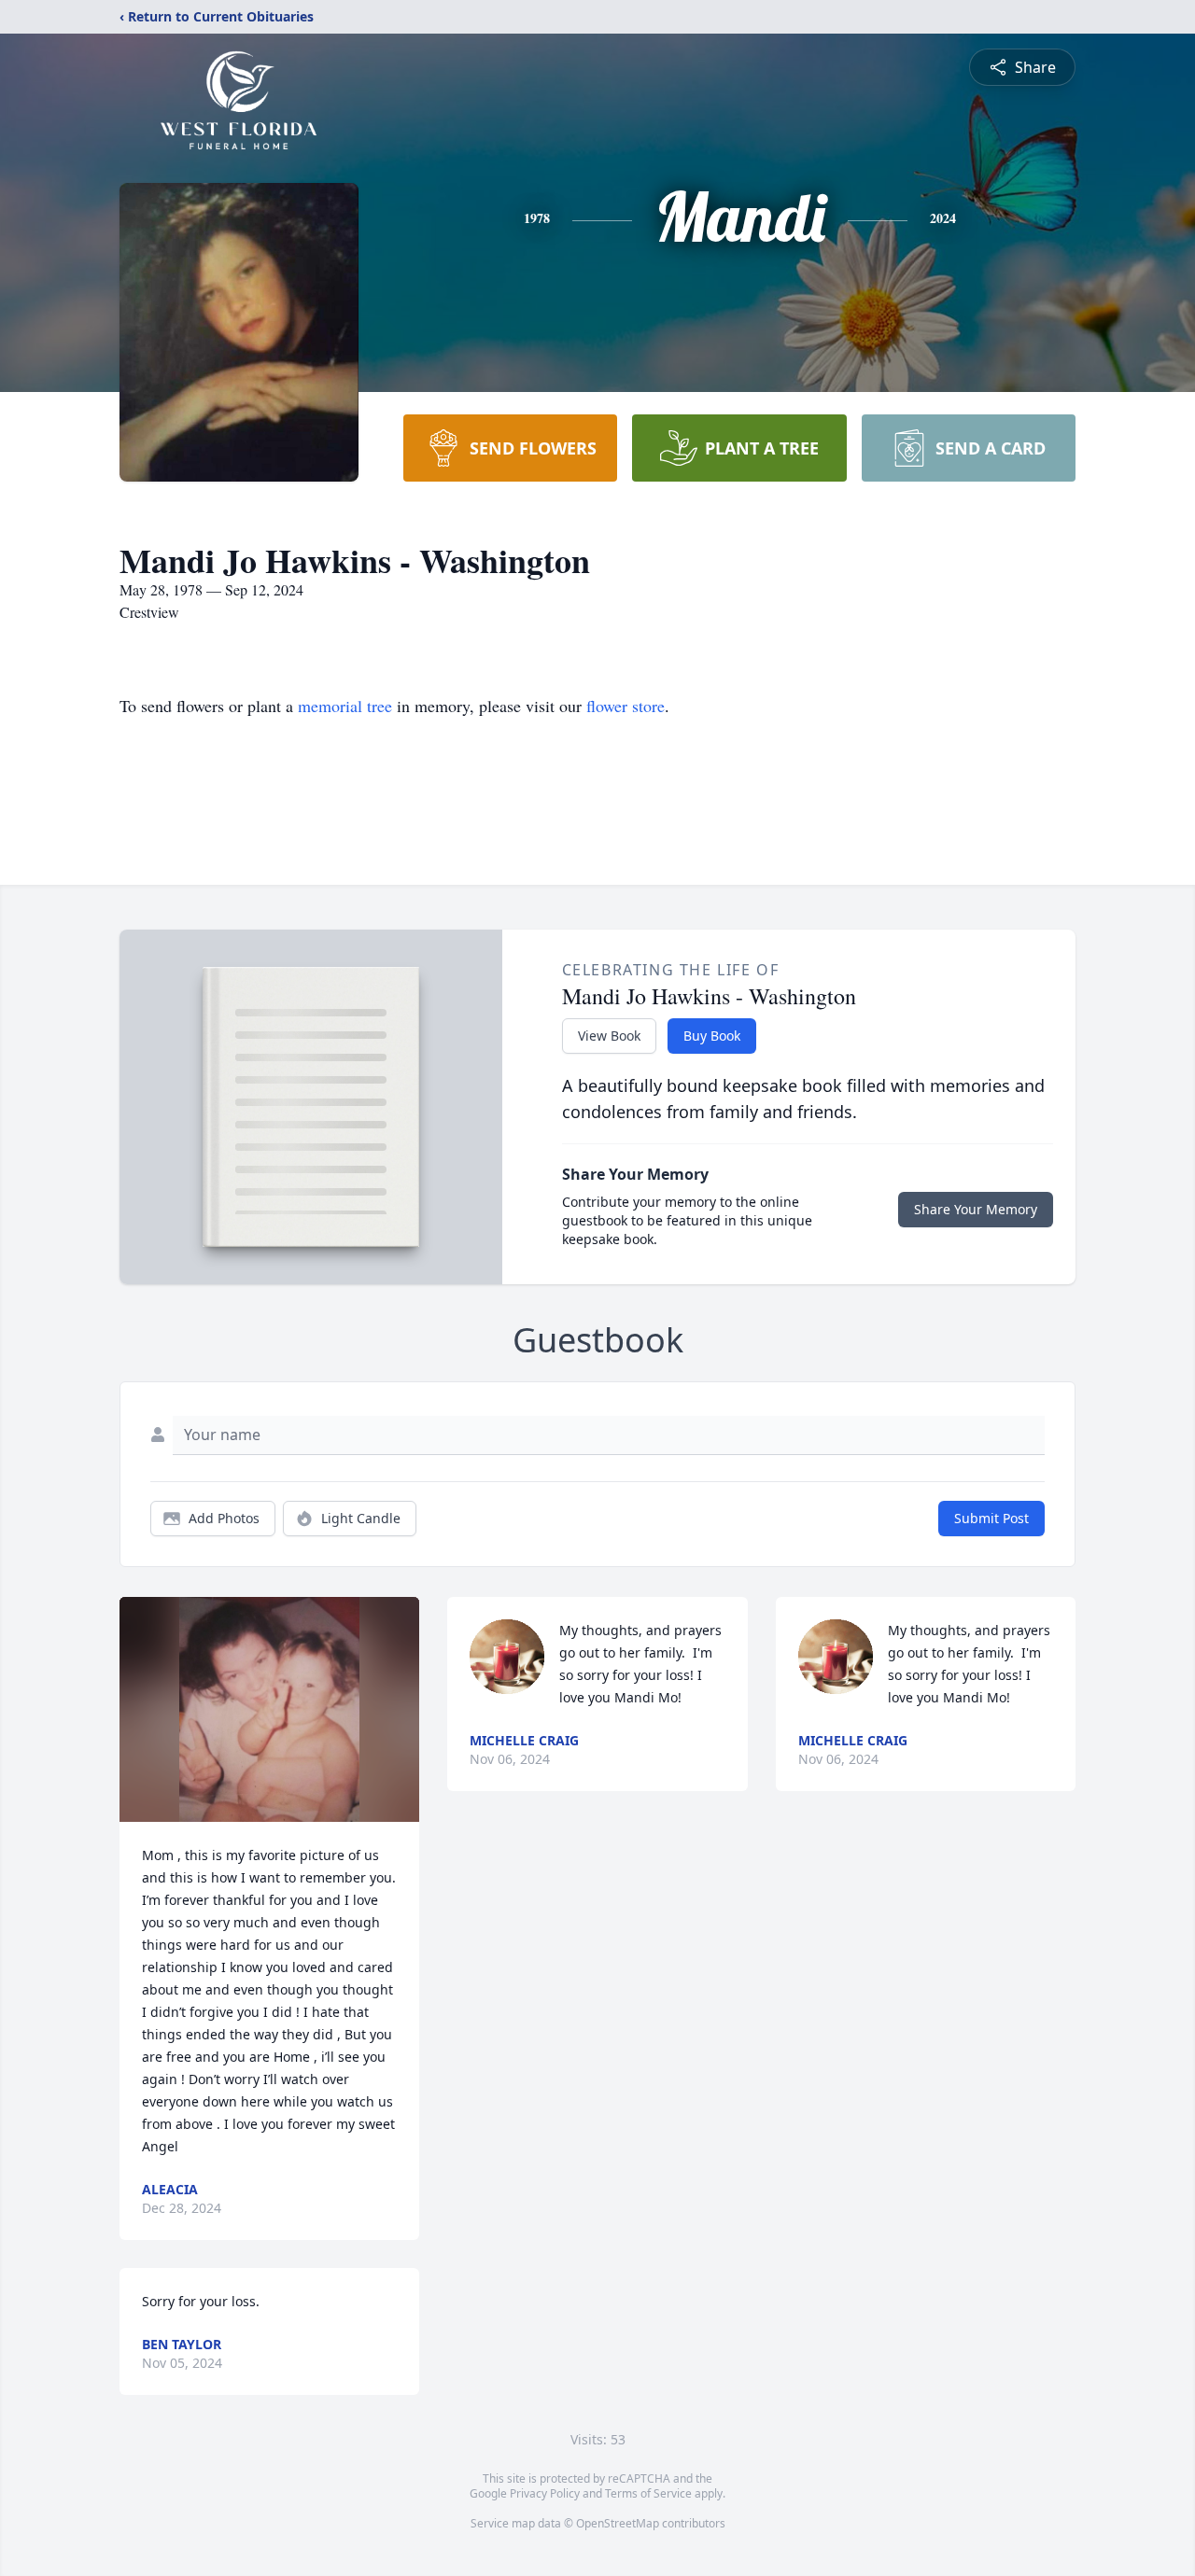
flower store (626, 706)
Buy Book (712, 1036)
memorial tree (345, 706)
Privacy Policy (545, 2493)
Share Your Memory (976, 1209)
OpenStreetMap (618, 2523)
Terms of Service (648, 2493)
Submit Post (991, 1518)
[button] (269, 1709)
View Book (609, 1036)
